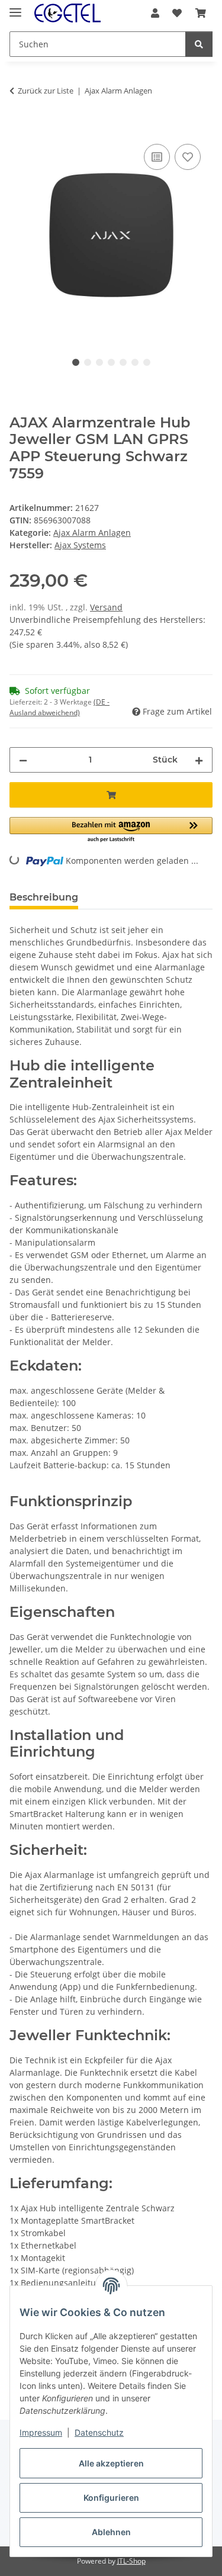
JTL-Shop (131, 2561)
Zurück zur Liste (46, 91)
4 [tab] (111, 362)
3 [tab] (99, 362)
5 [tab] (123, 362)
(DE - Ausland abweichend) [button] (59, 707)
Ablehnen (111, 2532)
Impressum (41, 2432)
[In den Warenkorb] (19, 128)
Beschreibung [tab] (44, 897)
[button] (155, 13)
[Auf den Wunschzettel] (188, 157)
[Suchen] (199, 44)
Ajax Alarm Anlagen (92, 533)
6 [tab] (135, 362)
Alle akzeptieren (111, 2463)
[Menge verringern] (23, 760)
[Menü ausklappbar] (15, 7)
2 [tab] (88, 362)
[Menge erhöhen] (199, 760)
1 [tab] (76, 362)
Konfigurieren (111, 2498)
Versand (106, 607)
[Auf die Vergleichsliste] (157, 157)
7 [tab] (147, 362)
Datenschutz (99, 2432)
